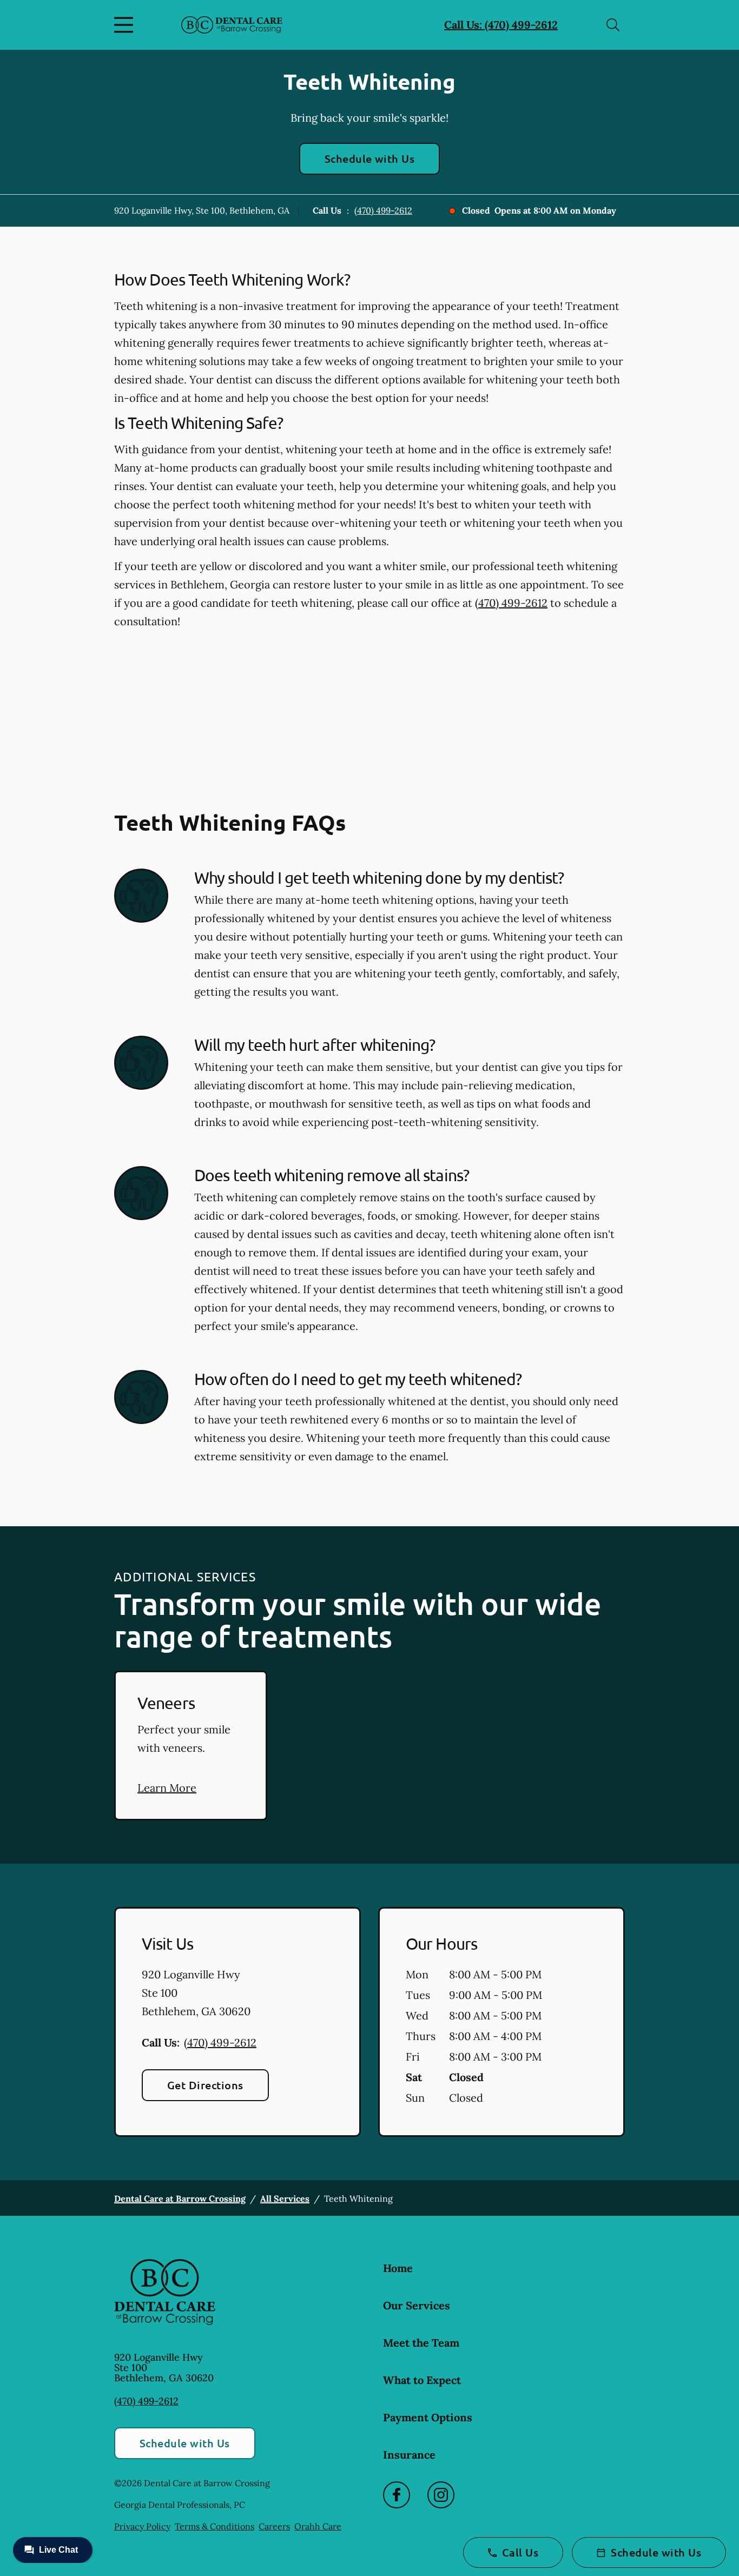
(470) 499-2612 (383, 210)
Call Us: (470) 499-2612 (501, 25)
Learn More (167, 1788)
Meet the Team (421, 2343)
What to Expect (422, 2380)
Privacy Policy (142, 2526)
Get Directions (205, 2085)
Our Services (417, 2305)
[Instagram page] (441, 2495)
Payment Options (428, 2417)
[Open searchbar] (613, 25)
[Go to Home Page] (232, 25)
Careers (274, 2526)
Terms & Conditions (215, 2526)
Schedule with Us (370, 158)
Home (398, 2268)
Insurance (409, 2455)
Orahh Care (318, 2526)
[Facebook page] (397, 2495)
